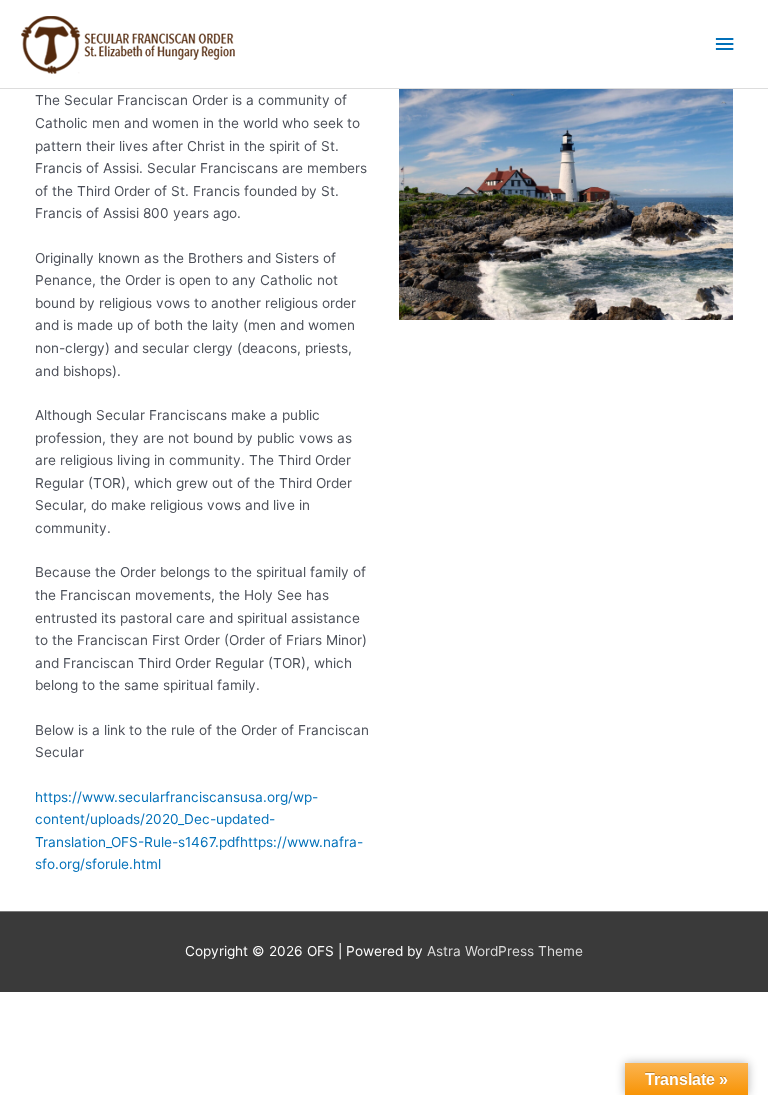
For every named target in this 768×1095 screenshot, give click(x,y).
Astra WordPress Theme (505, 951)
